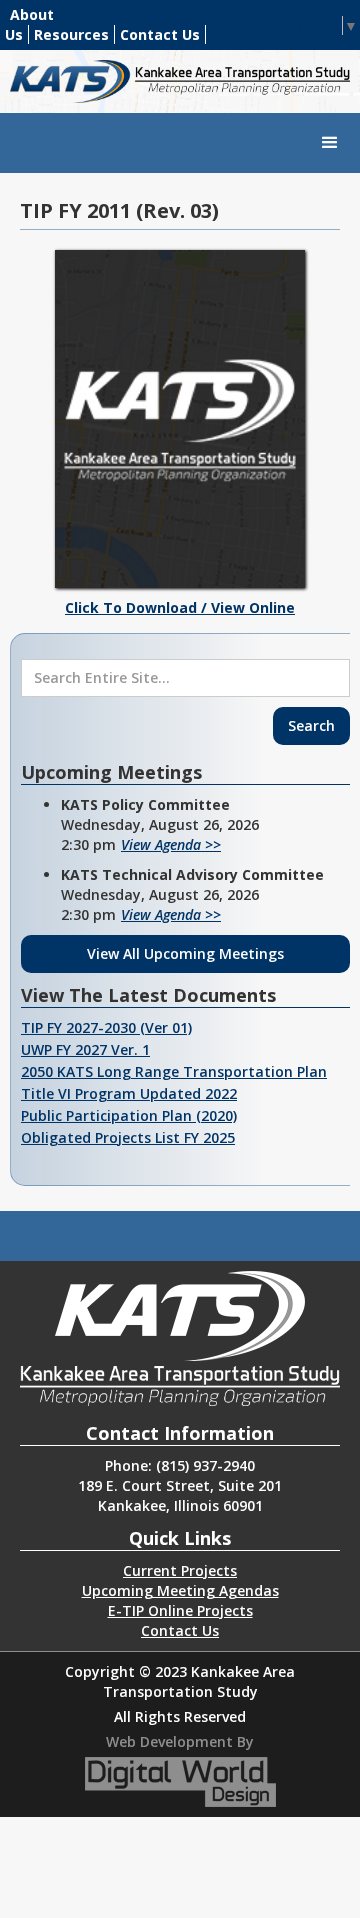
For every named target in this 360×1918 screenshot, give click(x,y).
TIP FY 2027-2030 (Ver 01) (106, 1027)
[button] (330, 143)
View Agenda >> (171, 844)
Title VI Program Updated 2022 (129, 1093)
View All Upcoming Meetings (185, 953)
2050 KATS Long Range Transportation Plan (174, 1071)
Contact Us (160, 34)
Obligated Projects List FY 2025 (128, 1137)
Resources (71, 34)
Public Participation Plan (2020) (129, 1115)
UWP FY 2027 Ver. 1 (85, 1049)
